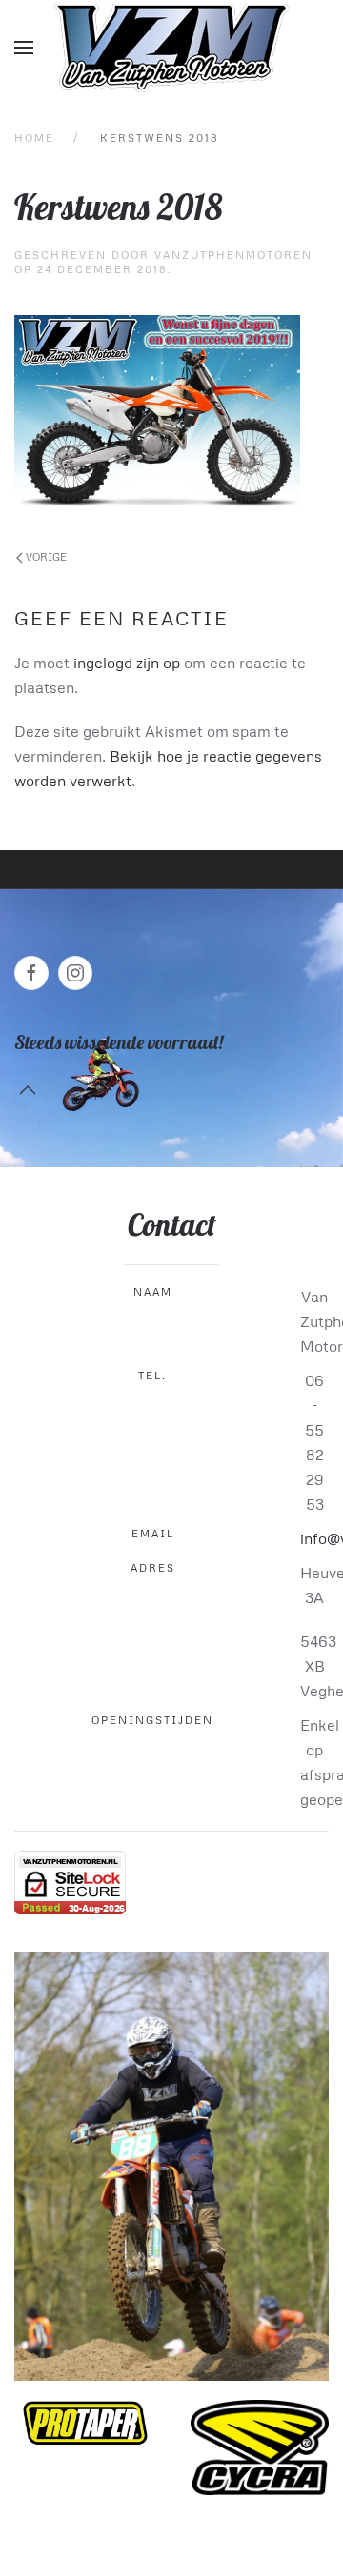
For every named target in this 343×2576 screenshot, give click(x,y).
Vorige (45, 556)
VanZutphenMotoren (233, 255)
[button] (24, 48)
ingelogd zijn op (127, 663)
